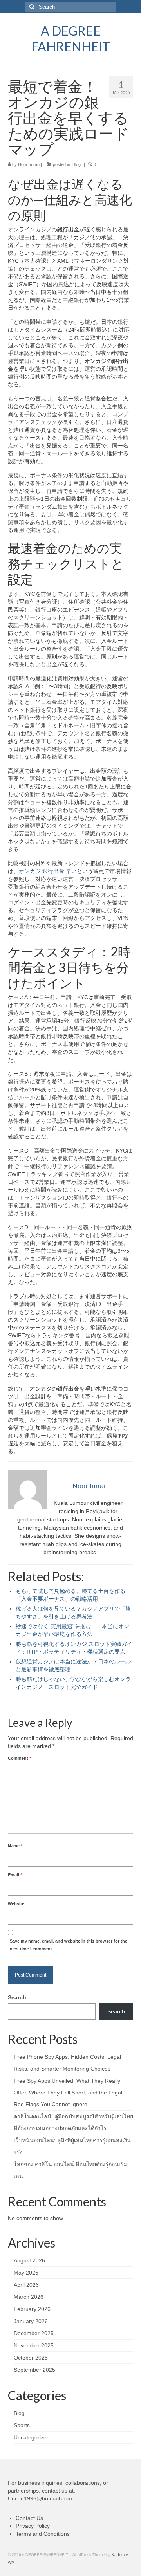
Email (15, 1875)
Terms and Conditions (43, 2534)
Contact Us (29, 2518)
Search (17, 1997)
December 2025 (34, 2333)
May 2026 (26, 2273)
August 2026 (29, 2260)
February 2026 (32, 2309)
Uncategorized (32, 2437)
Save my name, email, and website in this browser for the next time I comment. (69, 1945)
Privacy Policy (33, 2526)
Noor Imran (29, 164)
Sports (22, 2425)
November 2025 (34, 2345)
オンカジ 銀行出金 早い (48, 871)
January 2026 (31, 2321)
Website (16, 1904)
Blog (77, 164)
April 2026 (26, 2285)
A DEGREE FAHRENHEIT (71, 39)
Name (15, 1846)
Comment (19, 1758)
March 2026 (29, 2297)
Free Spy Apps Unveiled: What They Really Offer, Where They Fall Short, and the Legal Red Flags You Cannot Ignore (68, 2093)
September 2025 (34, 2370)
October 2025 (31, 2358)
